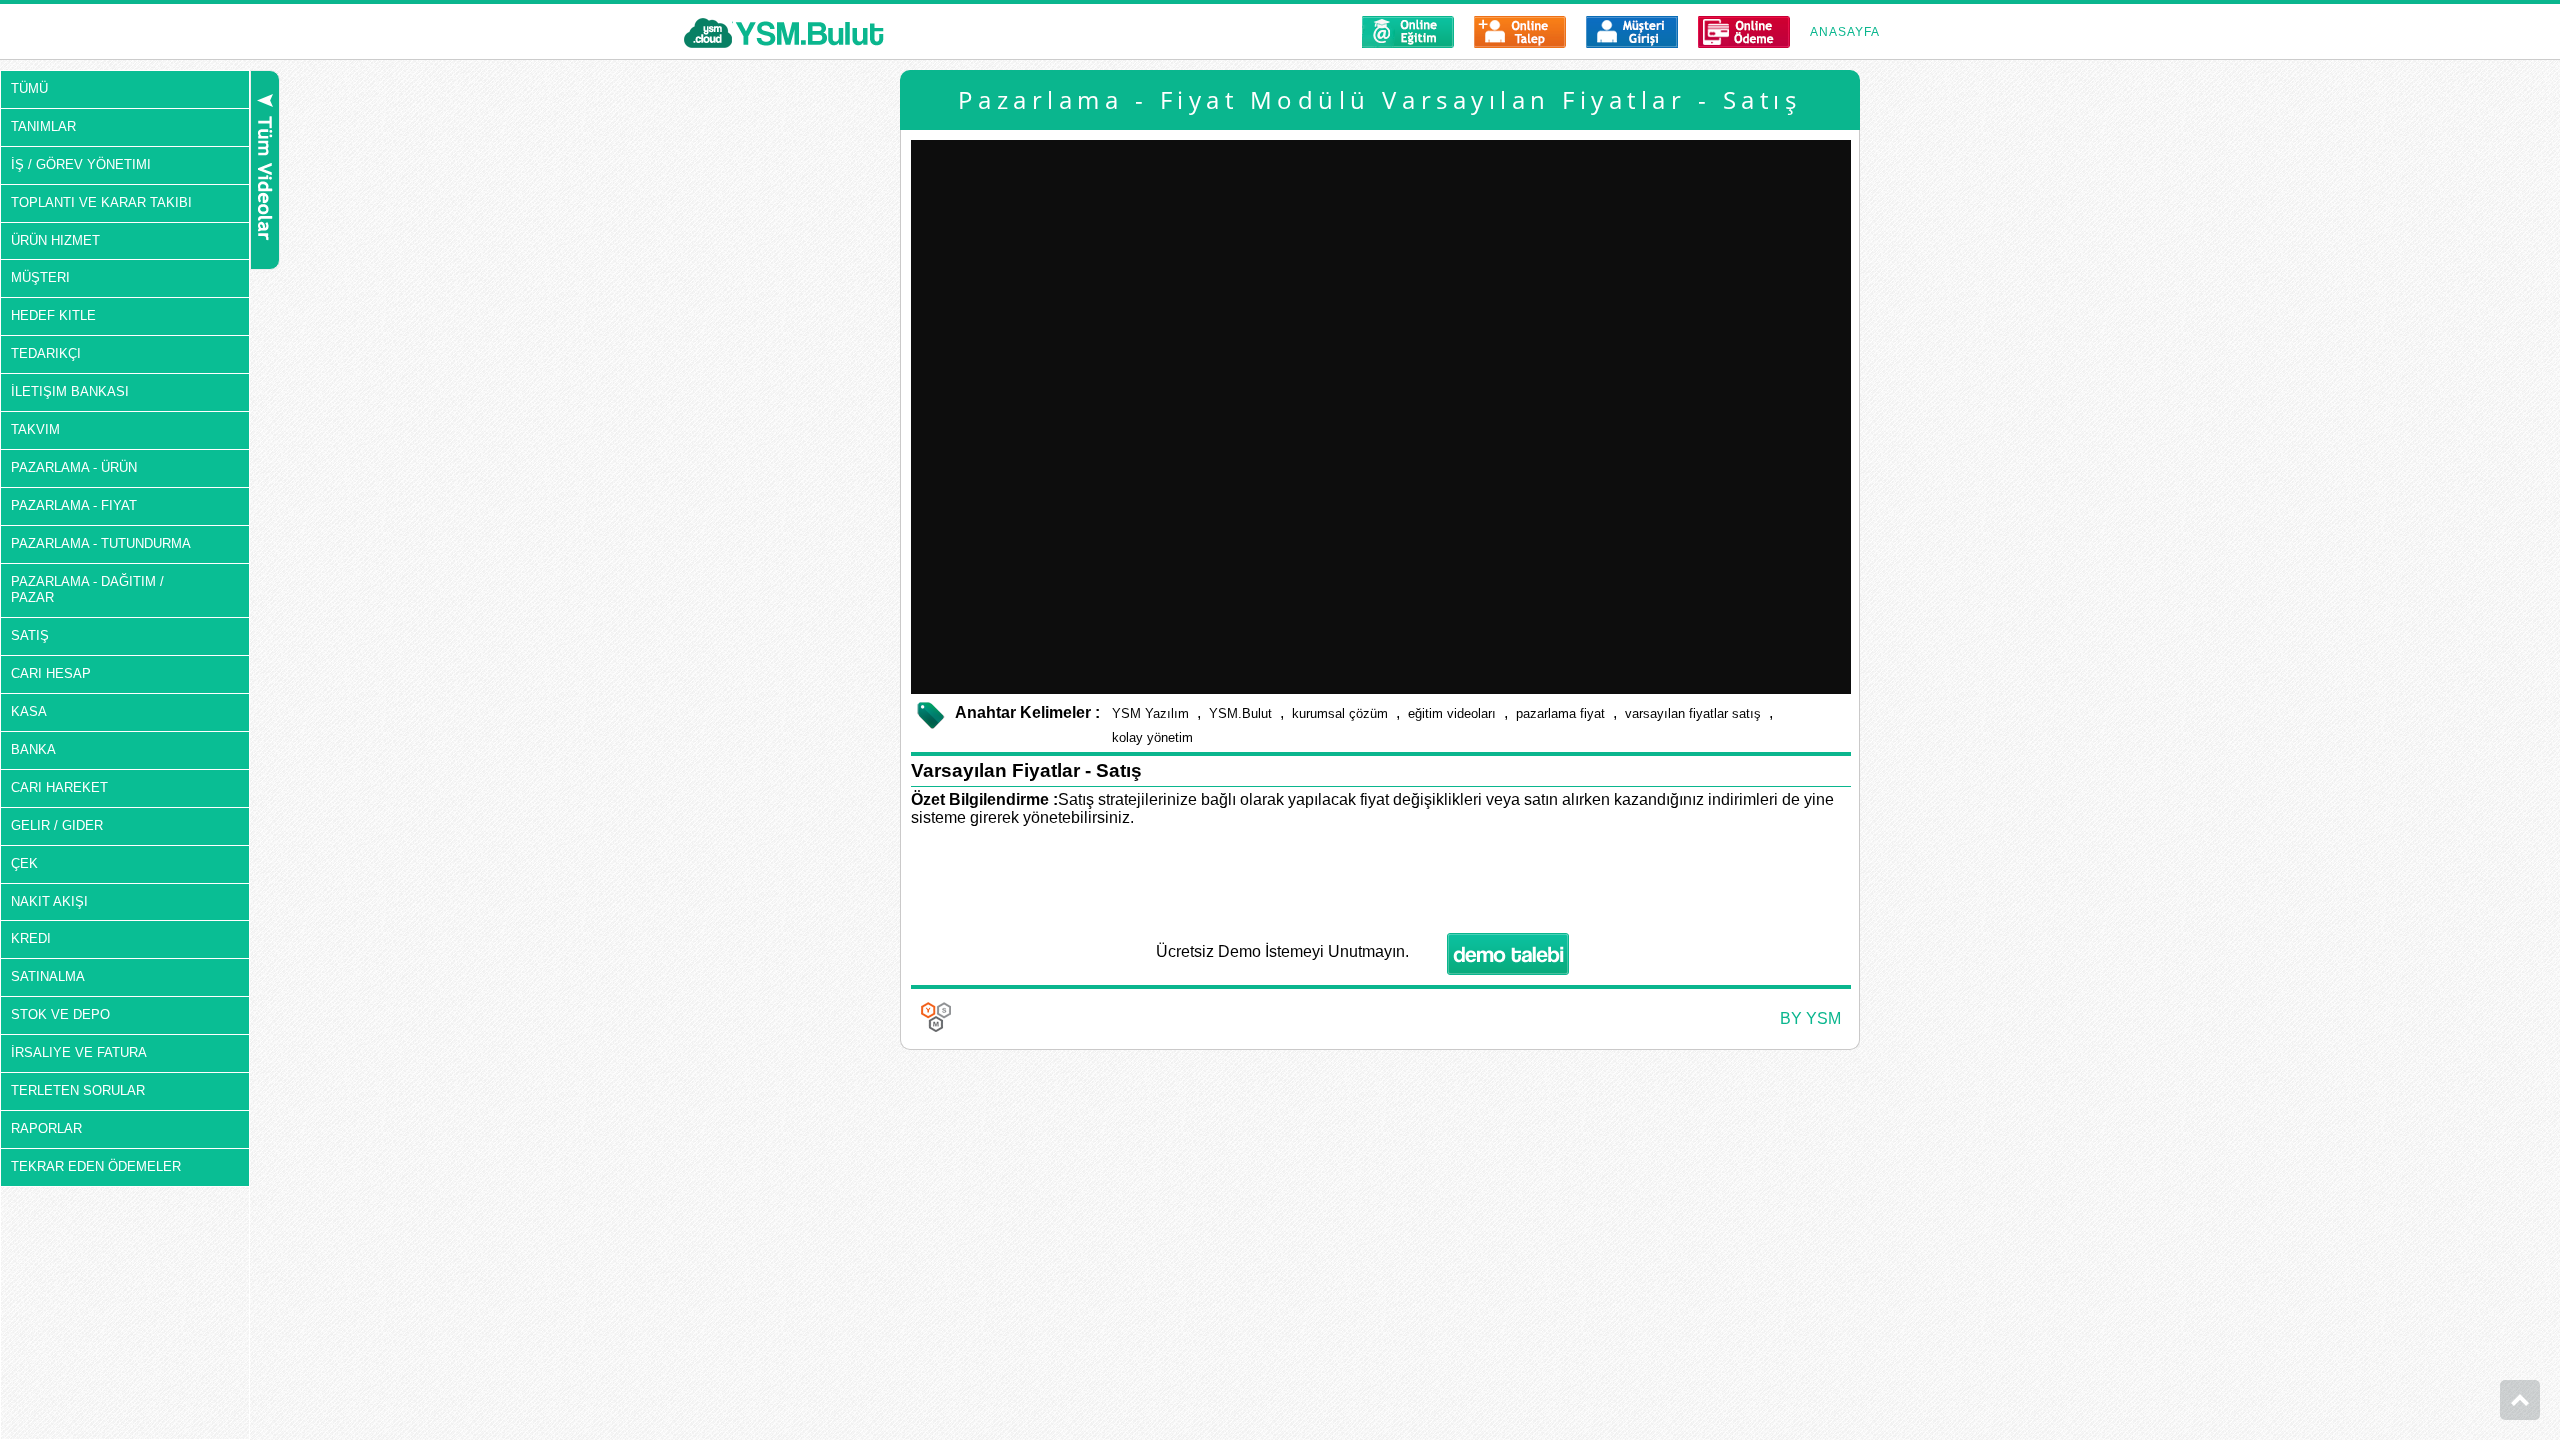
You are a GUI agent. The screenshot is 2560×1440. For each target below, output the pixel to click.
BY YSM (1810, 1018)
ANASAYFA (1845, 32)
